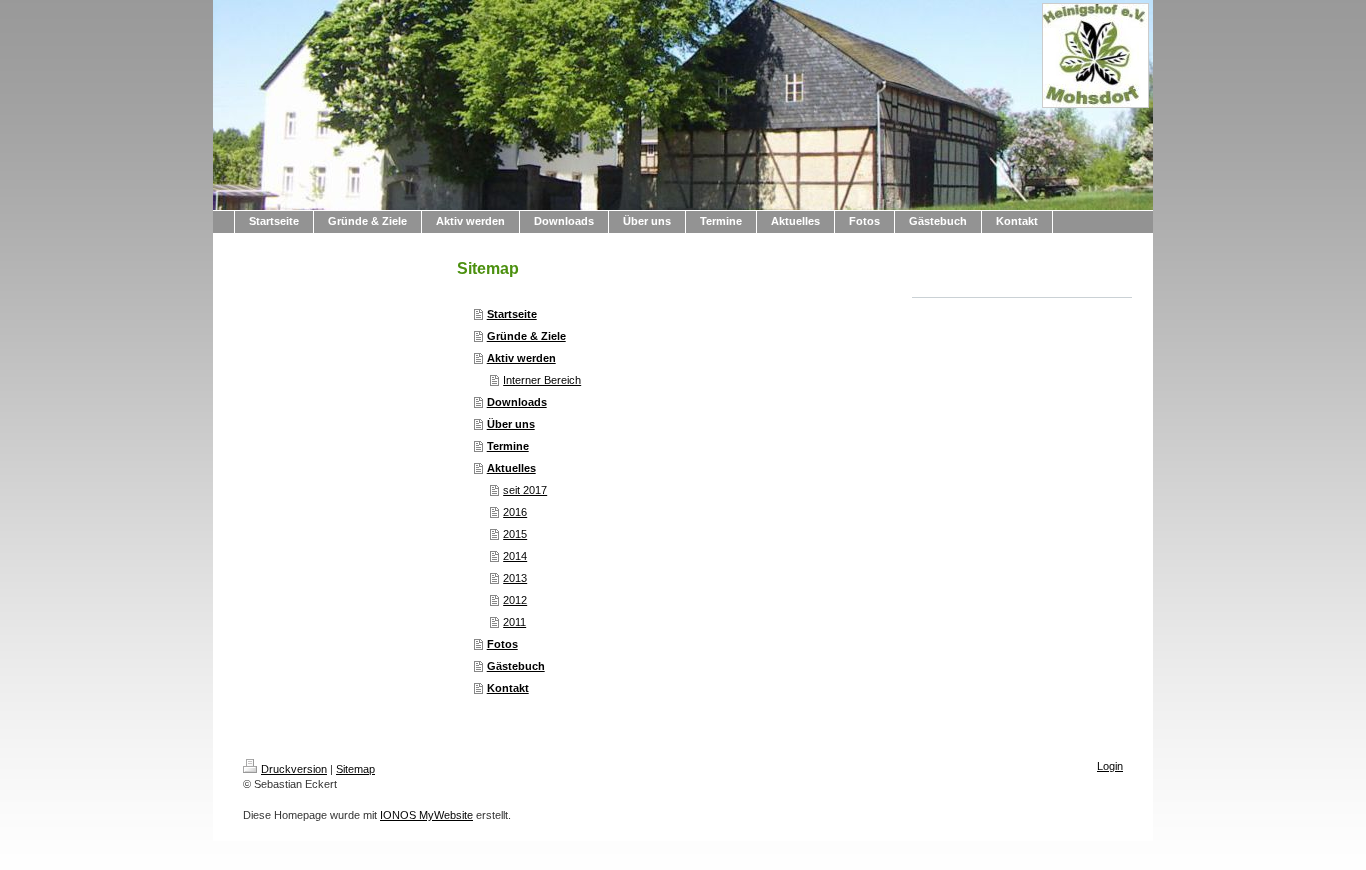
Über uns (511, 424)
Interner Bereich (542, 380)
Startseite (512, 314)
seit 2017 (525, 490)
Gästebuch (516, 666)
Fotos (502, 644)
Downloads (517, 402)
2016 (515, 512)
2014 (515, 556)
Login (1110, 766)
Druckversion (294, 769)
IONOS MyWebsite (426, 815)
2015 (515, 534)
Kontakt (508, 688)
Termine (508, 446)
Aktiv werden (521, 358)
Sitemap (355, 769)
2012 (515, 600)
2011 (514, 622)
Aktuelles (511, 468)
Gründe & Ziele (526, 336)
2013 (515, 578)
